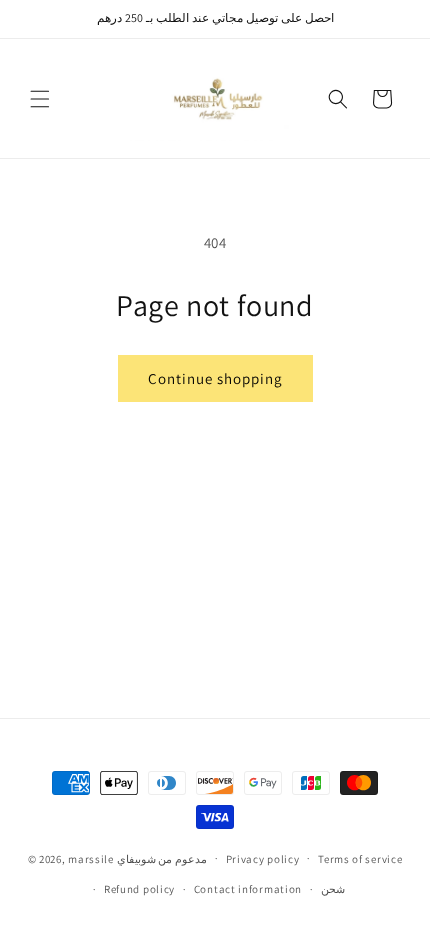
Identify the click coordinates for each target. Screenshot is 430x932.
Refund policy (139, 889)
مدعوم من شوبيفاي (162, 858)
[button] (40, 99)
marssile (91, 858)
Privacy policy (263, 859)
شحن (333, 889)
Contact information (248, 889)
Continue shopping (215, 378)
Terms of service (360, 859)
